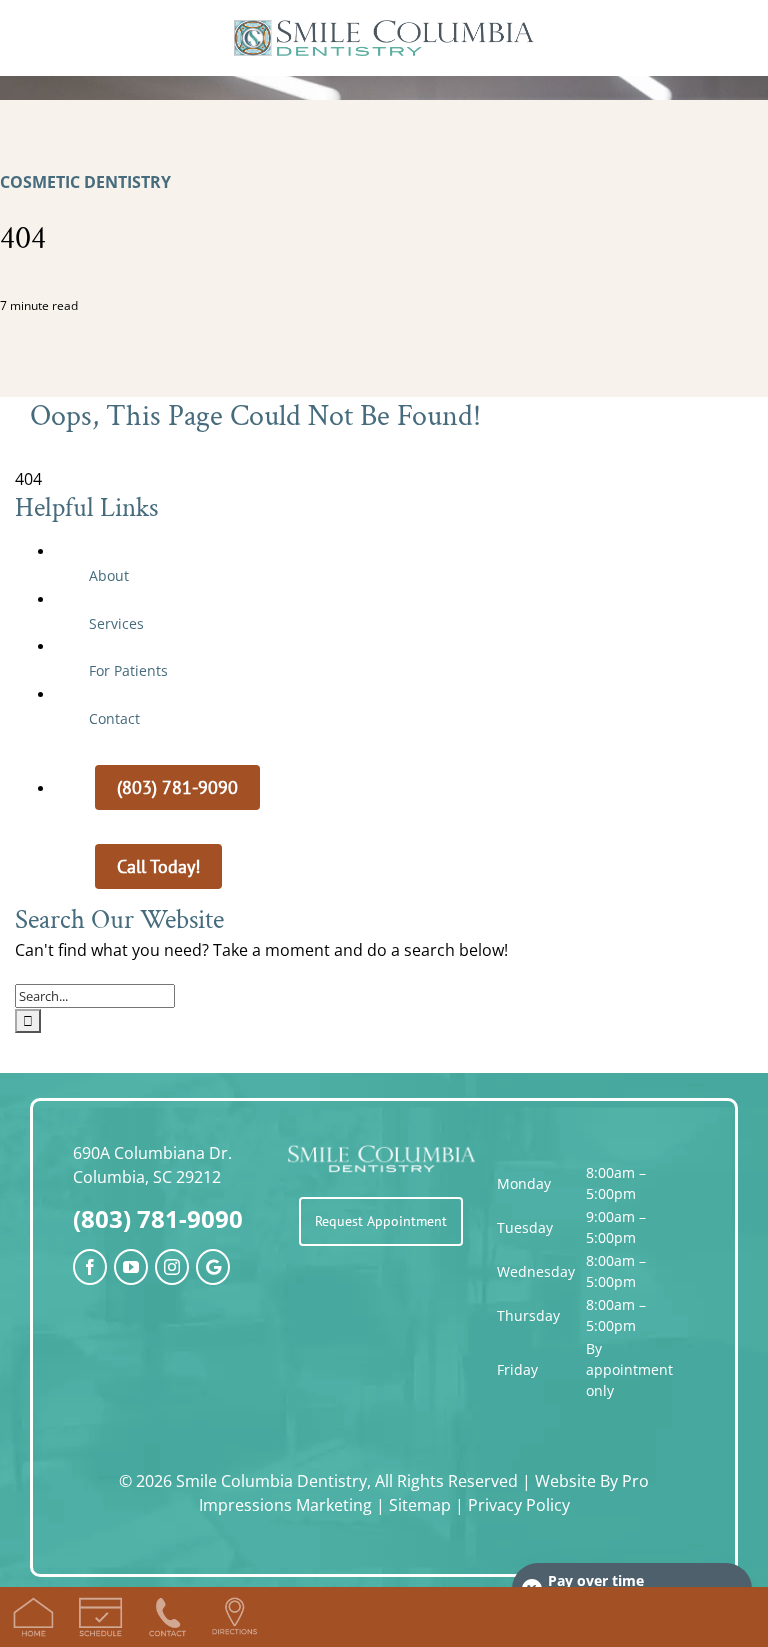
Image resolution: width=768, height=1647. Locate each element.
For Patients (128, 670)
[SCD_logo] (384, 28)
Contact (114, 718)
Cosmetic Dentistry (85, 182)
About (109, 575)
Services (116, 623)
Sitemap (420, 1505)
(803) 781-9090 (158, 1218)
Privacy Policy (519, 1505)
